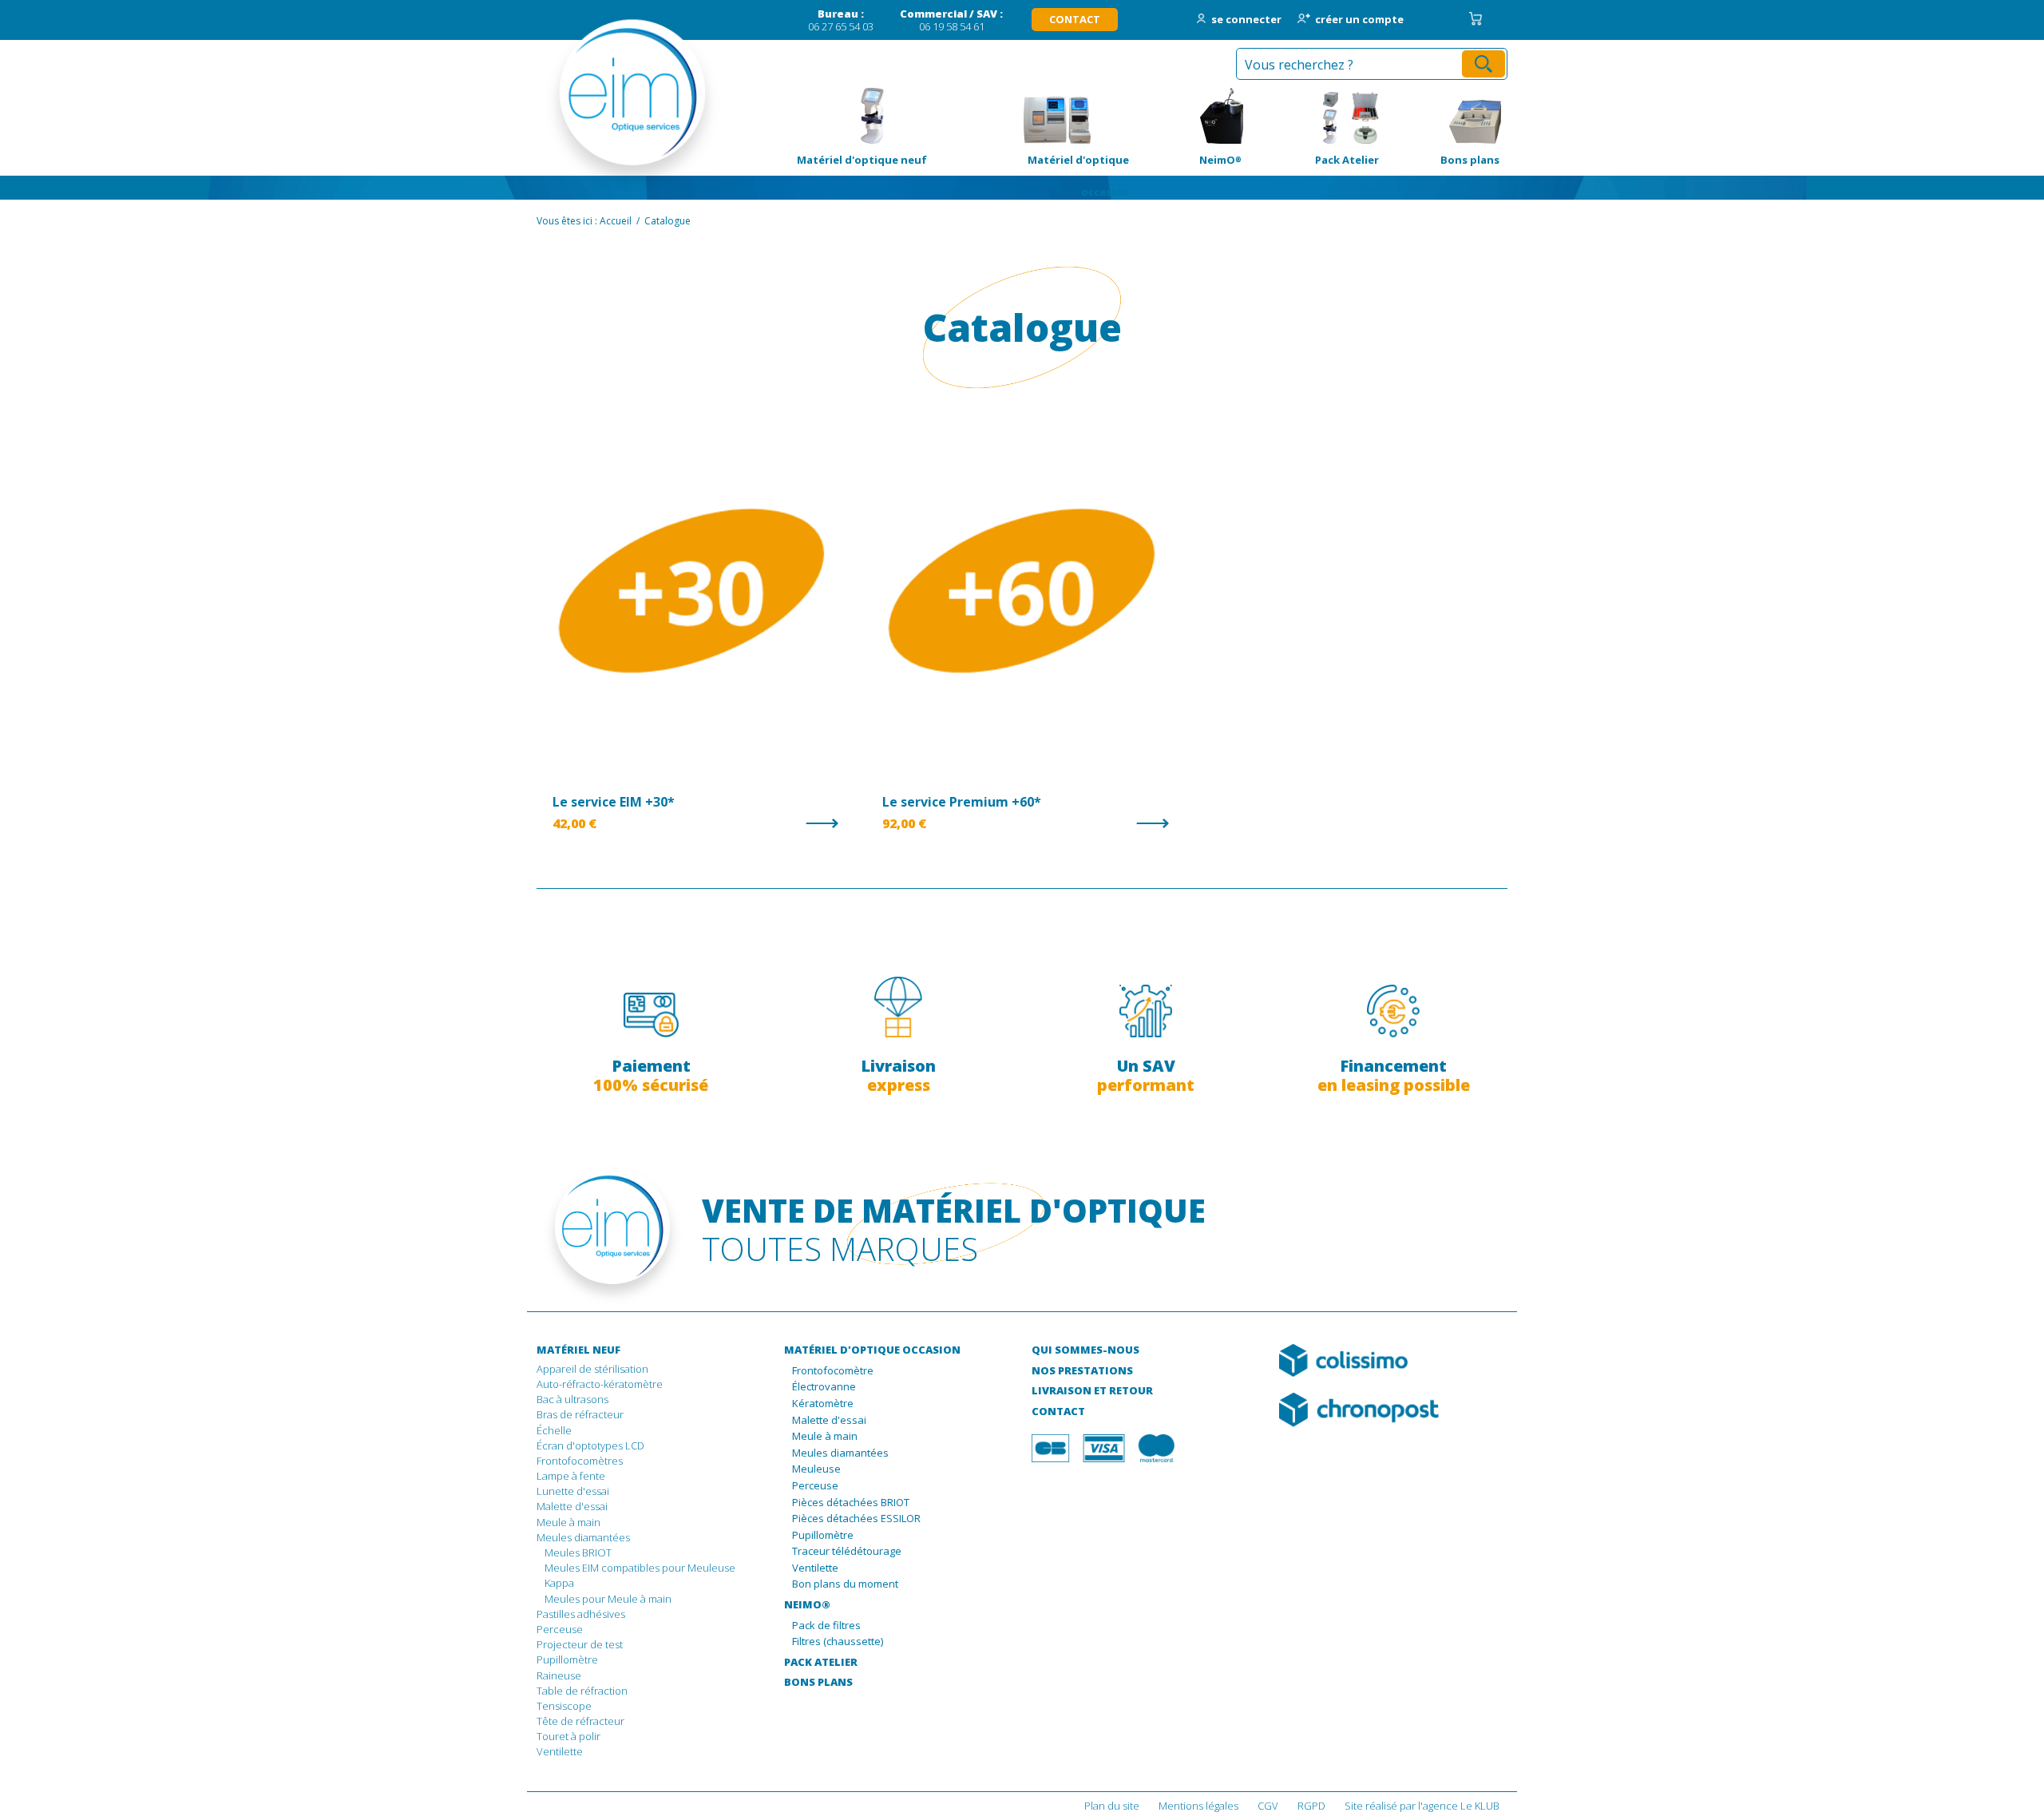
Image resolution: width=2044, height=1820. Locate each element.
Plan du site (1112, 1806)
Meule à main (568, 1522)
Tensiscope (564, 1706)
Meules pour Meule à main (608, 1599)
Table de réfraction (582, 1691)
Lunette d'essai (573, 1491)
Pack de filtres (826, 1626)
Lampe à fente (571, 1476)
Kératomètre (823, 1404)
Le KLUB (1480, 1806)
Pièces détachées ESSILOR (856, 1519)
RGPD (1311, 1806)
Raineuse (559, 1675)
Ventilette (560, 1751)
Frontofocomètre (833, 1371)
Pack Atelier (1318, 116)
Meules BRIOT (578, 1552)
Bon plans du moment (845, 1584)
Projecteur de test (580, 1644)
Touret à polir (568, 1736)
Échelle (554, 1430)
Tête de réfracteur (580, 1721)
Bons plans (1447, 116)
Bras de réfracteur (580, 1414)
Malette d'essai (572, 1506)
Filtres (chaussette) (838, 1642)
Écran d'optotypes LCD (590, 1445)
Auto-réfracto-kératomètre (600, 1384)
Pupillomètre (567, 1659)
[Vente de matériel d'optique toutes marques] (610, 104)
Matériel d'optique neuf (854, 116)
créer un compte (1359, 20)
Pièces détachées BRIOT (851, 1503)
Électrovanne (824, 1387)
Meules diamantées (583, 1537)
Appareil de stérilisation (592, 1369)
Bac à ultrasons (572, 1399)
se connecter (1246, 20)
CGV (1268, 1806)
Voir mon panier (1476, 19)
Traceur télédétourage (847, 1552)
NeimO (1193, 116)
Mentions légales (1198, 1806)
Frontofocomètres (580, 1461)
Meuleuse (816, 1469)
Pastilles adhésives (581, 1614)
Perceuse (560, 1629)
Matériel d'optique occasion (1056, 116)
